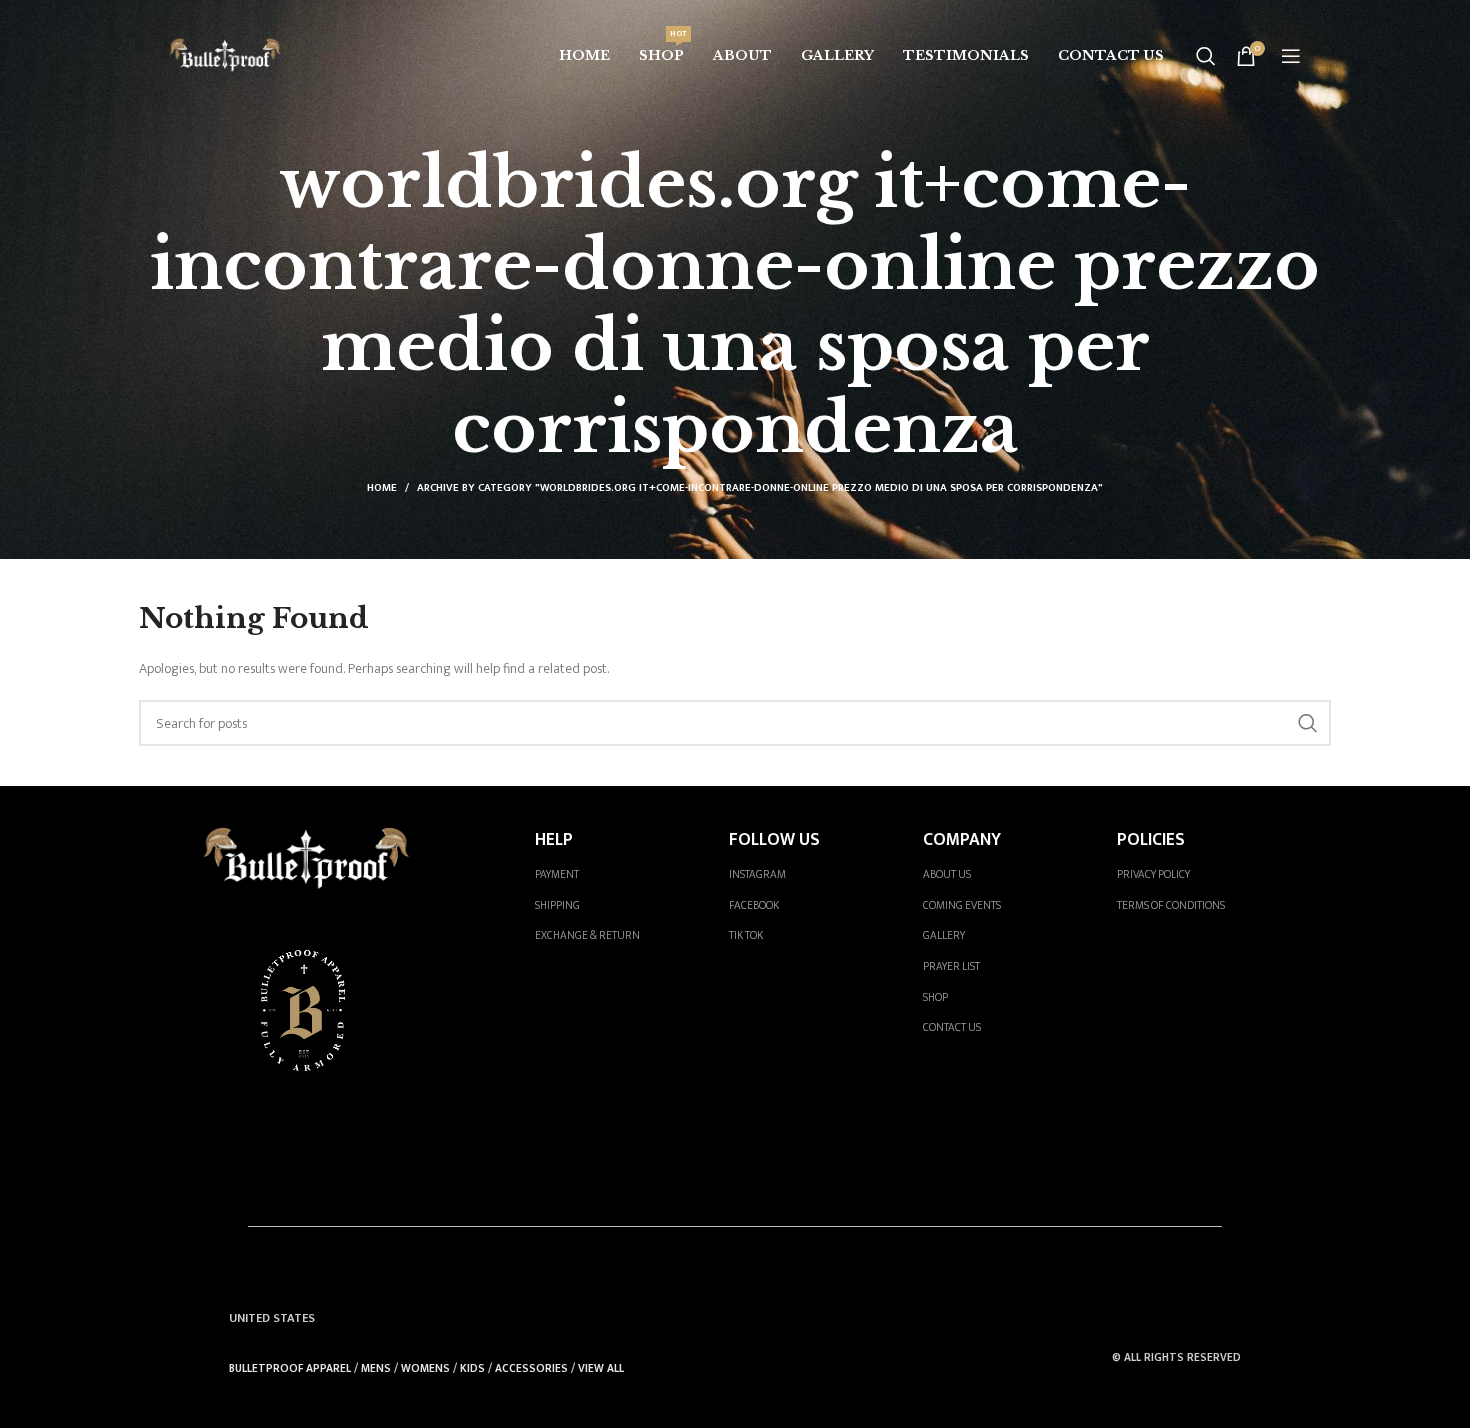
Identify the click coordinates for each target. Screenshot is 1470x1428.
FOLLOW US (774, 839)
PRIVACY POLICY (1153, 874)
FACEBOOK (754, 905)
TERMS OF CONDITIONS (1171, 905)
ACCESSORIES (531, 1368)
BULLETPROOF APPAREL (290, 1368)
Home (382, 488)
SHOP (935, 997)
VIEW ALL (601, 1368)
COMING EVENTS (962, 905)
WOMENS (425, 1368)
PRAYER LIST (951, 966)
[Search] (1206, 56)
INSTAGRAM (757, 874)
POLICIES (1151, 839)
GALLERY (944, 935)
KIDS (472, 1368)
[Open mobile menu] (1291, 56)
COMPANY (962, 839)
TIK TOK (746, 935)
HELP (554, 839)
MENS (376, 1368)
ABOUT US (947, 874)
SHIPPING (557, 905)
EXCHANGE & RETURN (587, 935)
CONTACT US (952, 1027)
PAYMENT (557, 874)
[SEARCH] (1308, 723)
